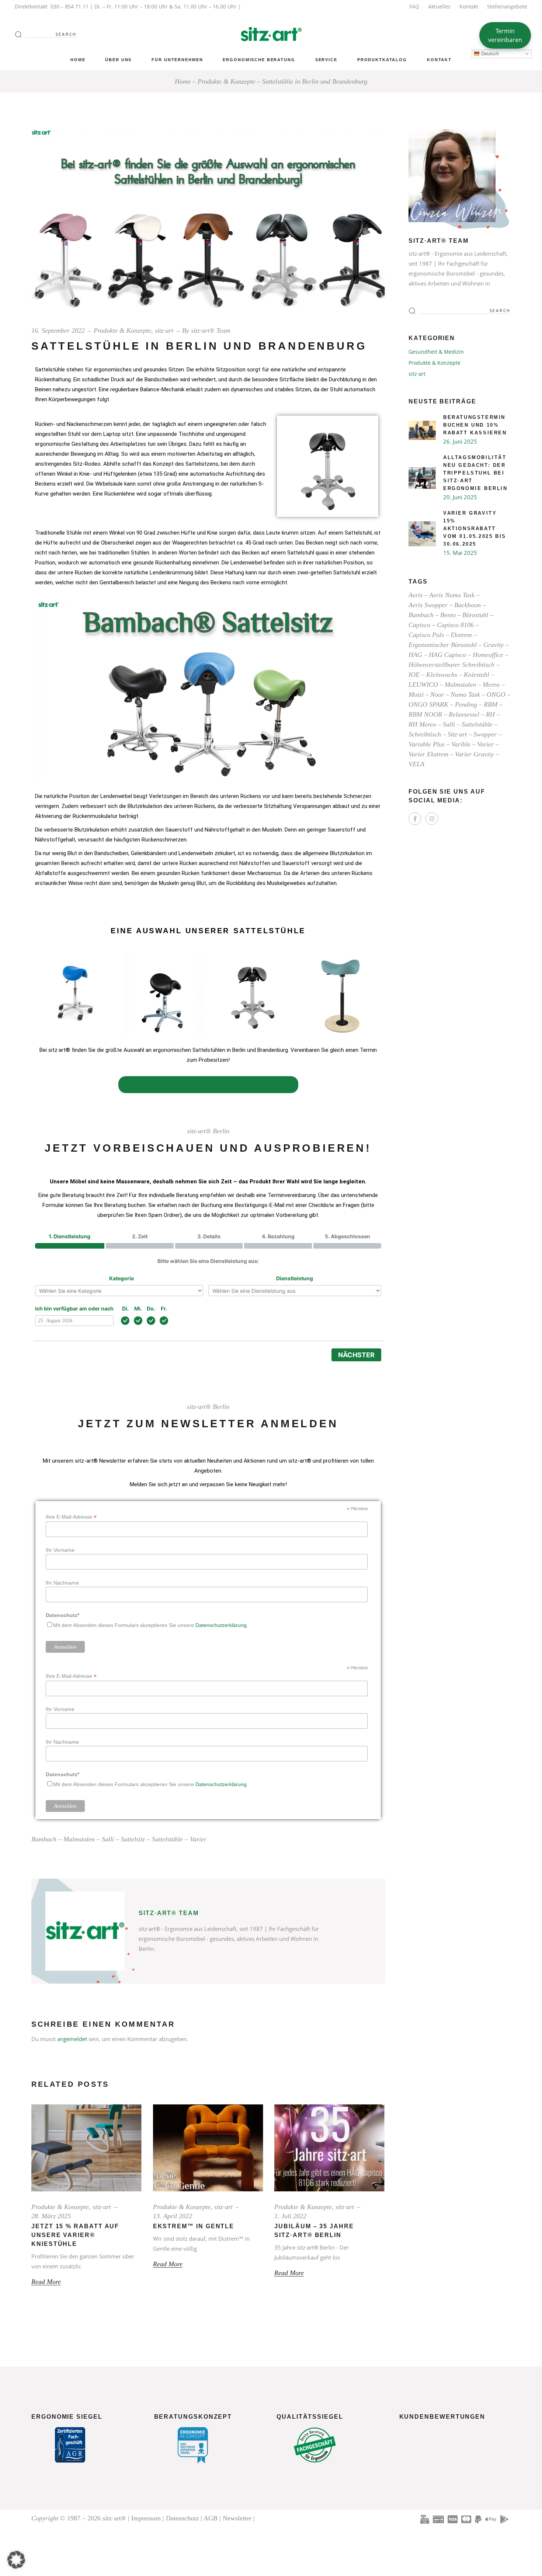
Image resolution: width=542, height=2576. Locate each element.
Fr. (164, 1308)
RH (490, 714)
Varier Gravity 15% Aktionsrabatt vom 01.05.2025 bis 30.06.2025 (475, 528)
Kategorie (121, 1278)
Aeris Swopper (428, 605)
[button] (16, 2560)
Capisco (419, 625)
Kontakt (469, 6)
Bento (448, 615)
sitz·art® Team (211, 330)
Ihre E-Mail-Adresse (71, 1517)
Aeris (416, 595)
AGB (211, 2518)
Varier (198, 1839)
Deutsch (489, 54)
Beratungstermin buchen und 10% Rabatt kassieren (475, 425)
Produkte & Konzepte (226, 81)
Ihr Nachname (62, 1583)
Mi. (138, 1308)
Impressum (146, 2518)
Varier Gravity (474, 754)
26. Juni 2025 (460, 441)
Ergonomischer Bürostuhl (443, 645)
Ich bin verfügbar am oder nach (74, 1308)
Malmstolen (79, 1839)
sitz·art (164, 330)
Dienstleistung (295, 1278)
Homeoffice (488, 655)
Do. (151, 1308)
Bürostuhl (475, 615)
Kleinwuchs (442, 675)
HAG (415, 655)
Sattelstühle (167, 1839)
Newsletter (237, 2518)
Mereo (491, 685)
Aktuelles (439, 6)
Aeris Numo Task (452, 595)
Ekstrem (461, 635)
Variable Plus (427, 744)
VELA (416, 764)
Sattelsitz (133, 1839)
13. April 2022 (173, 2216)
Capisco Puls (426, 635)
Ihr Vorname (60, 1550)
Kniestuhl (477, 675)
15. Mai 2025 (460, 553)
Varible (461, 744)
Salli (108, 1839)
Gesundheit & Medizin (436, 352)
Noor (437, 694)
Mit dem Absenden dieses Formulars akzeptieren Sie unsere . (151, 1625)
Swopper (485, 734)
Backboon (468, 605)
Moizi (416, 694)
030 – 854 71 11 (70, 6)
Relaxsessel (464, 714)
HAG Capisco (447, 655)
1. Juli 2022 (290, 2216)
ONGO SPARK (428, 704)
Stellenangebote (507, 6)
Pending (466, 704)
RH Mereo (422, 724)
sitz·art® (114, 2518)
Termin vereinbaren (505, 35)
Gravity (494, 645)
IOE (414, 675)
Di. (125, 1308)
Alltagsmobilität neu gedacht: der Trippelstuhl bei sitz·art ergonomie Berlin (475, 473)
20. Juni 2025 (460, 497)
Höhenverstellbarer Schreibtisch (451, 665)
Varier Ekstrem (428, 754)
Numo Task (465, 694)
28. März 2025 (51, 2216)
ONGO (496, 694)
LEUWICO (423, 685)
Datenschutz (182, 2518)
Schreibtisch (425, 734)
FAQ (414, 6)
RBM (491, 704)
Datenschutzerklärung (221, 1625)
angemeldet (72, 2039)
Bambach (44, 1839)
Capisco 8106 (455, 625)
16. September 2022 (58, 330)
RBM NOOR (425, 714)
